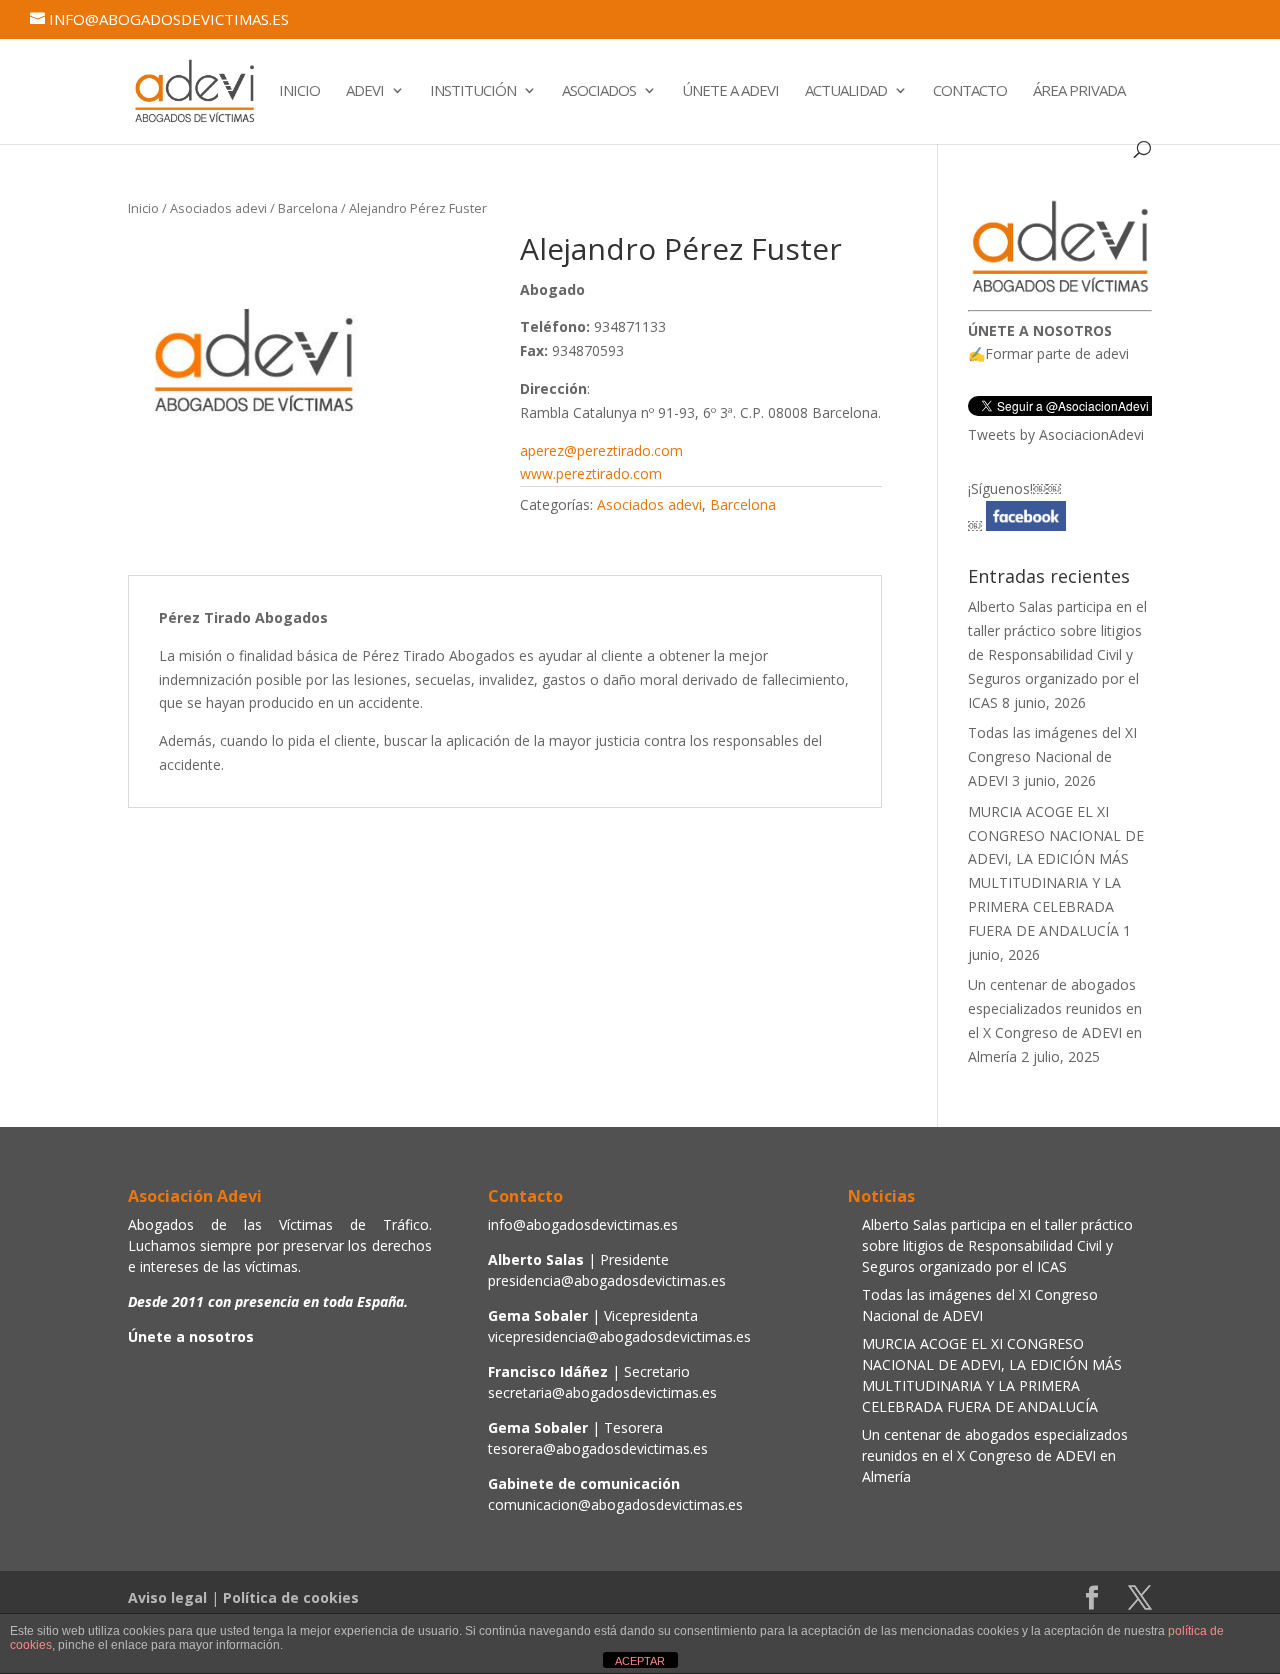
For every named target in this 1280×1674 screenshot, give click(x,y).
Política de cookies (291, 1597)
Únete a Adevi (730, 91)
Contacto (970, 91)
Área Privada (1079, 91)
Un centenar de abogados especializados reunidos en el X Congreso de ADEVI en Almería (995, 1455)
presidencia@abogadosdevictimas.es (607, 1280)
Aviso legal (167, 1597)
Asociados (599, 91)
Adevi (365, 91)
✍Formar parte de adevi (1048, 353)
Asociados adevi (218, 208)
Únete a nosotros (191, 1336)
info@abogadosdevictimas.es (583, 1224)
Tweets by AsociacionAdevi (1056, 434)
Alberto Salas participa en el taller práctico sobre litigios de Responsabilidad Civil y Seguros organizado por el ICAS (1057, 654)
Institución (473, 91)
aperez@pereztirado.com (601, 450)
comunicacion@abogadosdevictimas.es (615, 1504)
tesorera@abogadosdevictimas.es (598, 1448)
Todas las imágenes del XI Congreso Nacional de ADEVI (1052, 756)
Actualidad (846, 91)
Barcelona (308, 208)
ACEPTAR (640, 1661)
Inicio (299, 91)
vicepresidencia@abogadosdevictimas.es (619, 1336)
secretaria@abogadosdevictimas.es (602, 1392)
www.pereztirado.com (591, 473)
